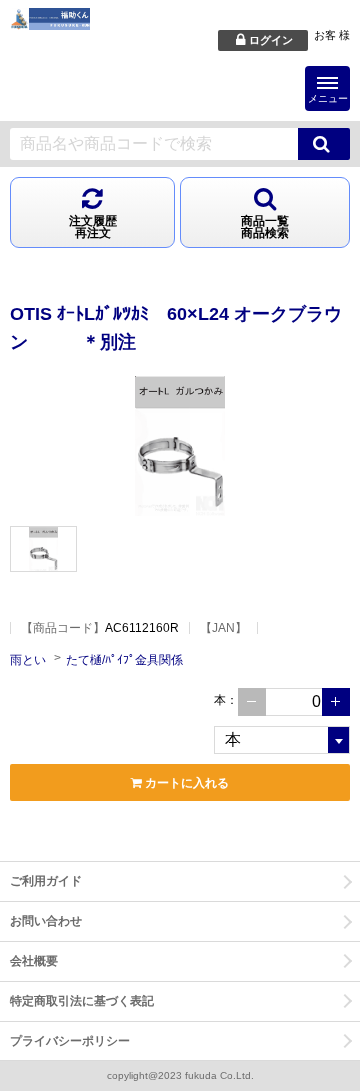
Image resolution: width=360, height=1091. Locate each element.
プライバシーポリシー (70, 1041)
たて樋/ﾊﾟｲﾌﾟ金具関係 (124, 660)
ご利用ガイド (46, 881)
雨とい (28, 660)
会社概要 (34, 961)
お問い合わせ (46, 921)
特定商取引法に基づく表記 (82, 1001)
